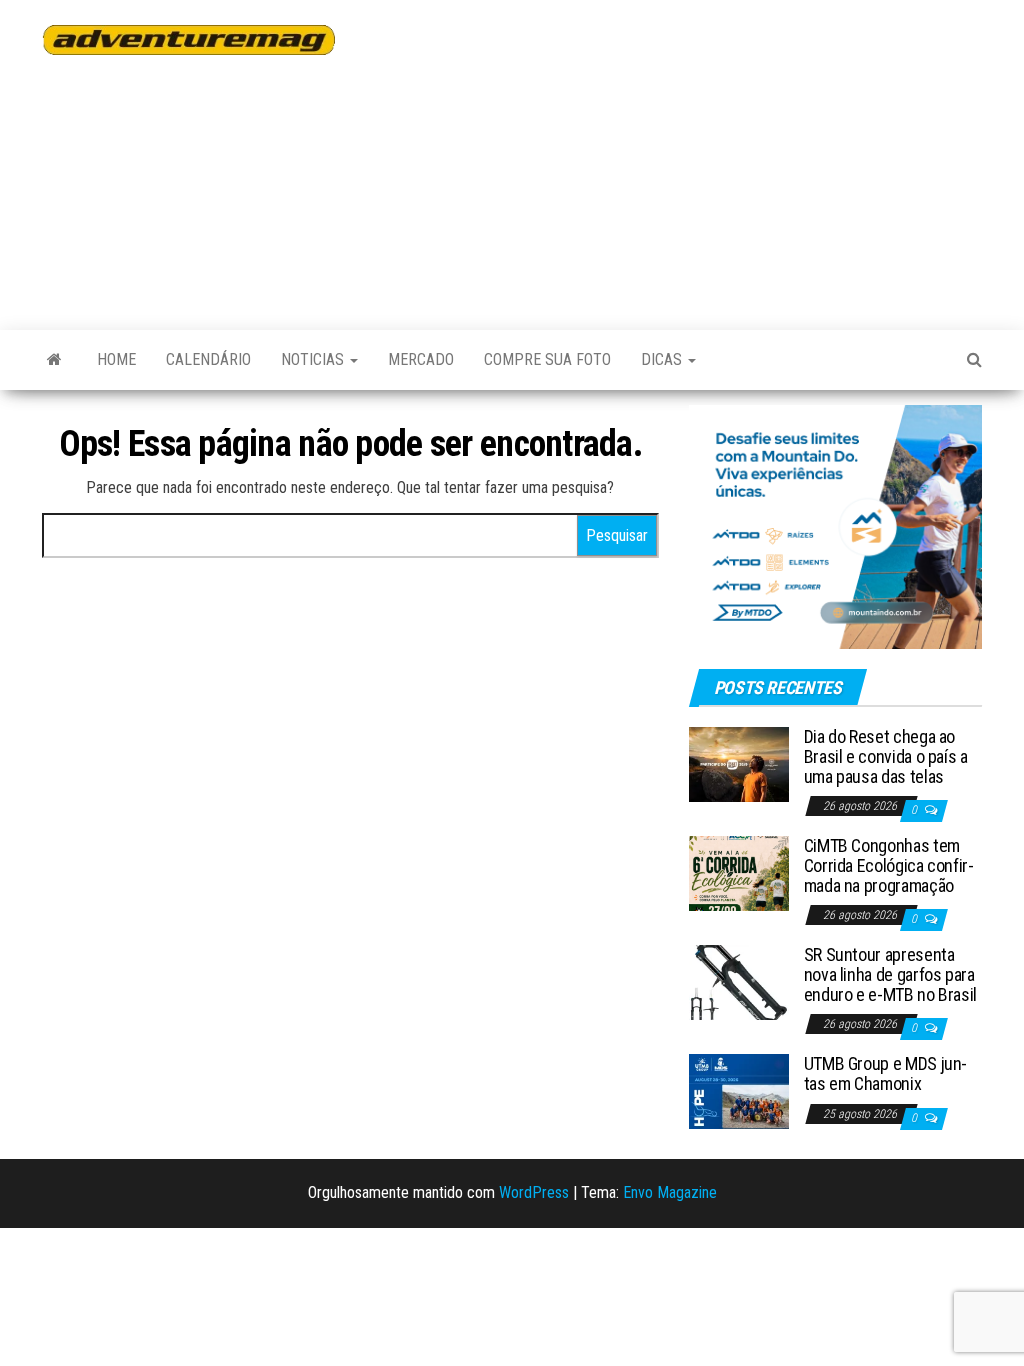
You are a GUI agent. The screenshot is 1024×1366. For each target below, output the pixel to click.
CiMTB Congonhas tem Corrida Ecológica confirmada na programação (889, 865)
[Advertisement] (694, 155)
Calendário (208, 359)
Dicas (663, 359)
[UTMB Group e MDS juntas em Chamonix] (739, 1090)
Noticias (314, 359)
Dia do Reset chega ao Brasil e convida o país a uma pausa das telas (886, 756)
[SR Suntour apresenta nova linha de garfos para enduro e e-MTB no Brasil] (739, 981)
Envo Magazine (670, 1192)
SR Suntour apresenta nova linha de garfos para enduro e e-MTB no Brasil (890, 974)
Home (116, 359)
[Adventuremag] (54, 360)
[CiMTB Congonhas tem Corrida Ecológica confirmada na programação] (739, 872)
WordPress (534, 1192)
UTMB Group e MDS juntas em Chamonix (886, 1073)
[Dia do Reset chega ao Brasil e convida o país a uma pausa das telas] (739, 763)
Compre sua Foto (547, 359)
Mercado (421, 359)
